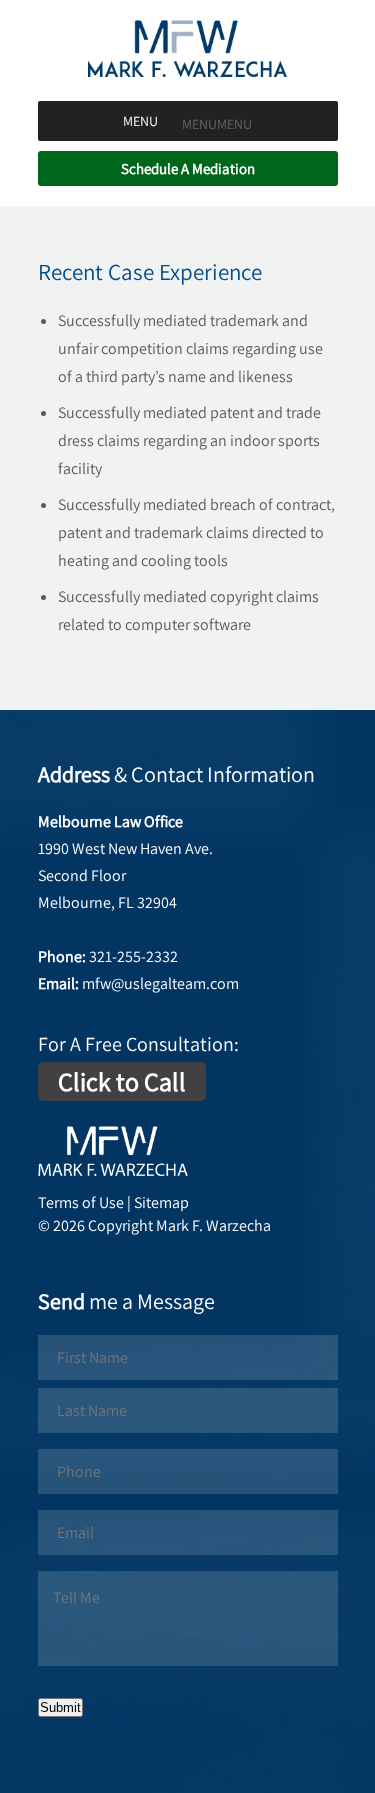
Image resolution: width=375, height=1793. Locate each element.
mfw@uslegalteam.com (160, 983)
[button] (217, 124)
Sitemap (161, 1202)
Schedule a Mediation (188, 168)
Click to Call (122, 1081)
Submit (60, 1707)
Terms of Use (81, 1202)
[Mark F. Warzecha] (188, 71)
